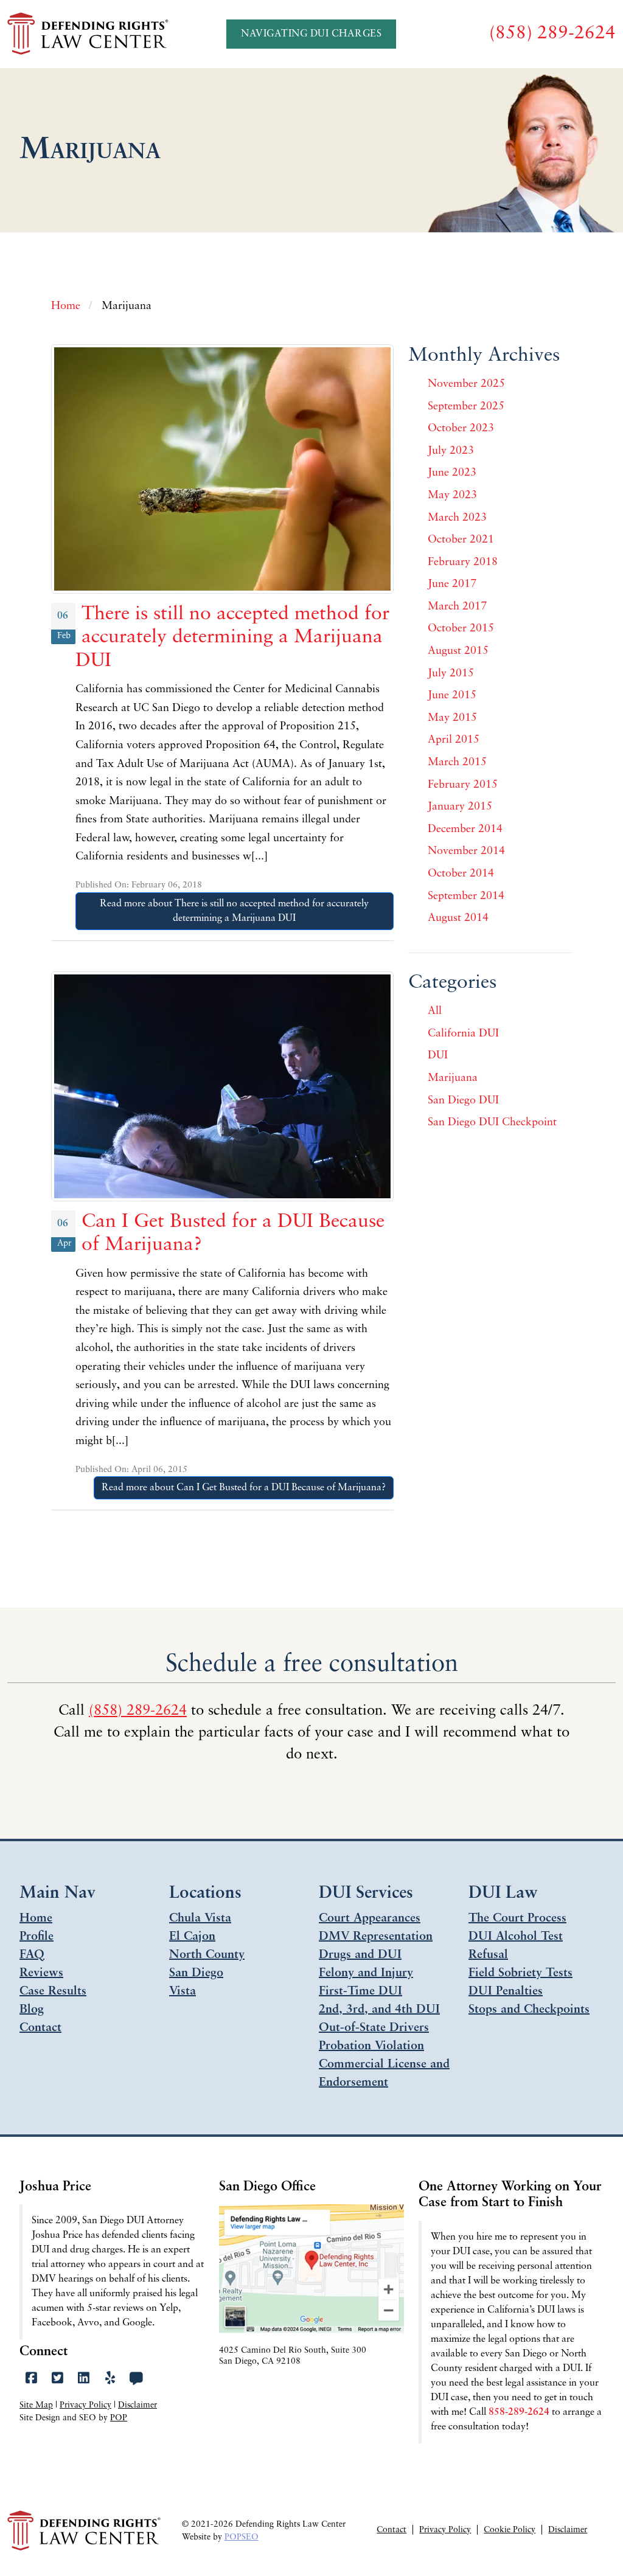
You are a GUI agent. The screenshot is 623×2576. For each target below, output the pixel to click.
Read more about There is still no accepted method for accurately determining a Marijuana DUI (234, 911)
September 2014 (466, 897)
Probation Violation (371, 2046)
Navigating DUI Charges (311, 34)
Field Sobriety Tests (520, 1973)
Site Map (36, 2405)
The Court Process (517, 1918)
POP (119, 2418)
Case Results (53, 1991)
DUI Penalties (506, 1991)
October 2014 (461, 874)
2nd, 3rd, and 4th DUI (379, 2010)
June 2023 (452, 473)
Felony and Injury (366, 1973)
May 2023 (452, 496)
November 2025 (466, 384)
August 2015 (458, 651)
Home (36, 1918)
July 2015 (451, 674)
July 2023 (451, 451)
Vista (183, 1991)
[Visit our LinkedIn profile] (84, 2379)
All (435, 1012)
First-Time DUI (360, 1991)
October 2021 (461, 540)
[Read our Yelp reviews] (110, 2379)
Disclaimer (137, 2405)
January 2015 (460, 807)
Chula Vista (200, 1918)
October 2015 (461, 629)
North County (207, 1955)
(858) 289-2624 (138, 1711)
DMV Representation (376, 1937)
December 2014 (465, 830)
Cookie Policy (510, 2530)
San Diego (196, 1973)
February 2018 (463, 563)
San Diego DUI (463, 1101)
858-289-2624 (519, 2412)
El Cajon (192, 1937)
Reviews (41, 1973)
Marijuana (453, 1078)
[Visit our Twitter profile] (57, 2379)
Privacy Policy (85, 2405)
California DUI (463, 1034)
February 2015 (463, 785)
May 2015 (452, 718)
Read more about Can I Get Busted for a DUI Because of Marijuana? (244, 1488)
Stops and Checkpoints (529, 2010)
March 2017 (457, 607)
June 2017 (452, 585)
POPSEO (242, 2537)
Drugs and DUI (360, 1955)
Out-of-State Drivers (374, 2028)
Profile (37, 1937)
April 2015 (454, 740)
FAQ (32, 1955)
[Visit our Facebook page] (31, 2379)
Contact (40, 2028)
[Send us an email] (137, 2379)
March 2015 (457, 763)
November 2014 (466, 852)
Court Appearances (370, 1918)
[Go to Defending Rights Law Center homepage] (89, 34)
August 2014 (458, 918)
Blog (32, 2010)
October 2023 (461, 429)
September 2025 (466, 407)
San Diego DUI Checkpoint (492, 1123)
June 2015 (452, 696)
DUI (438, 1056)
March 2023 (457, 518)
